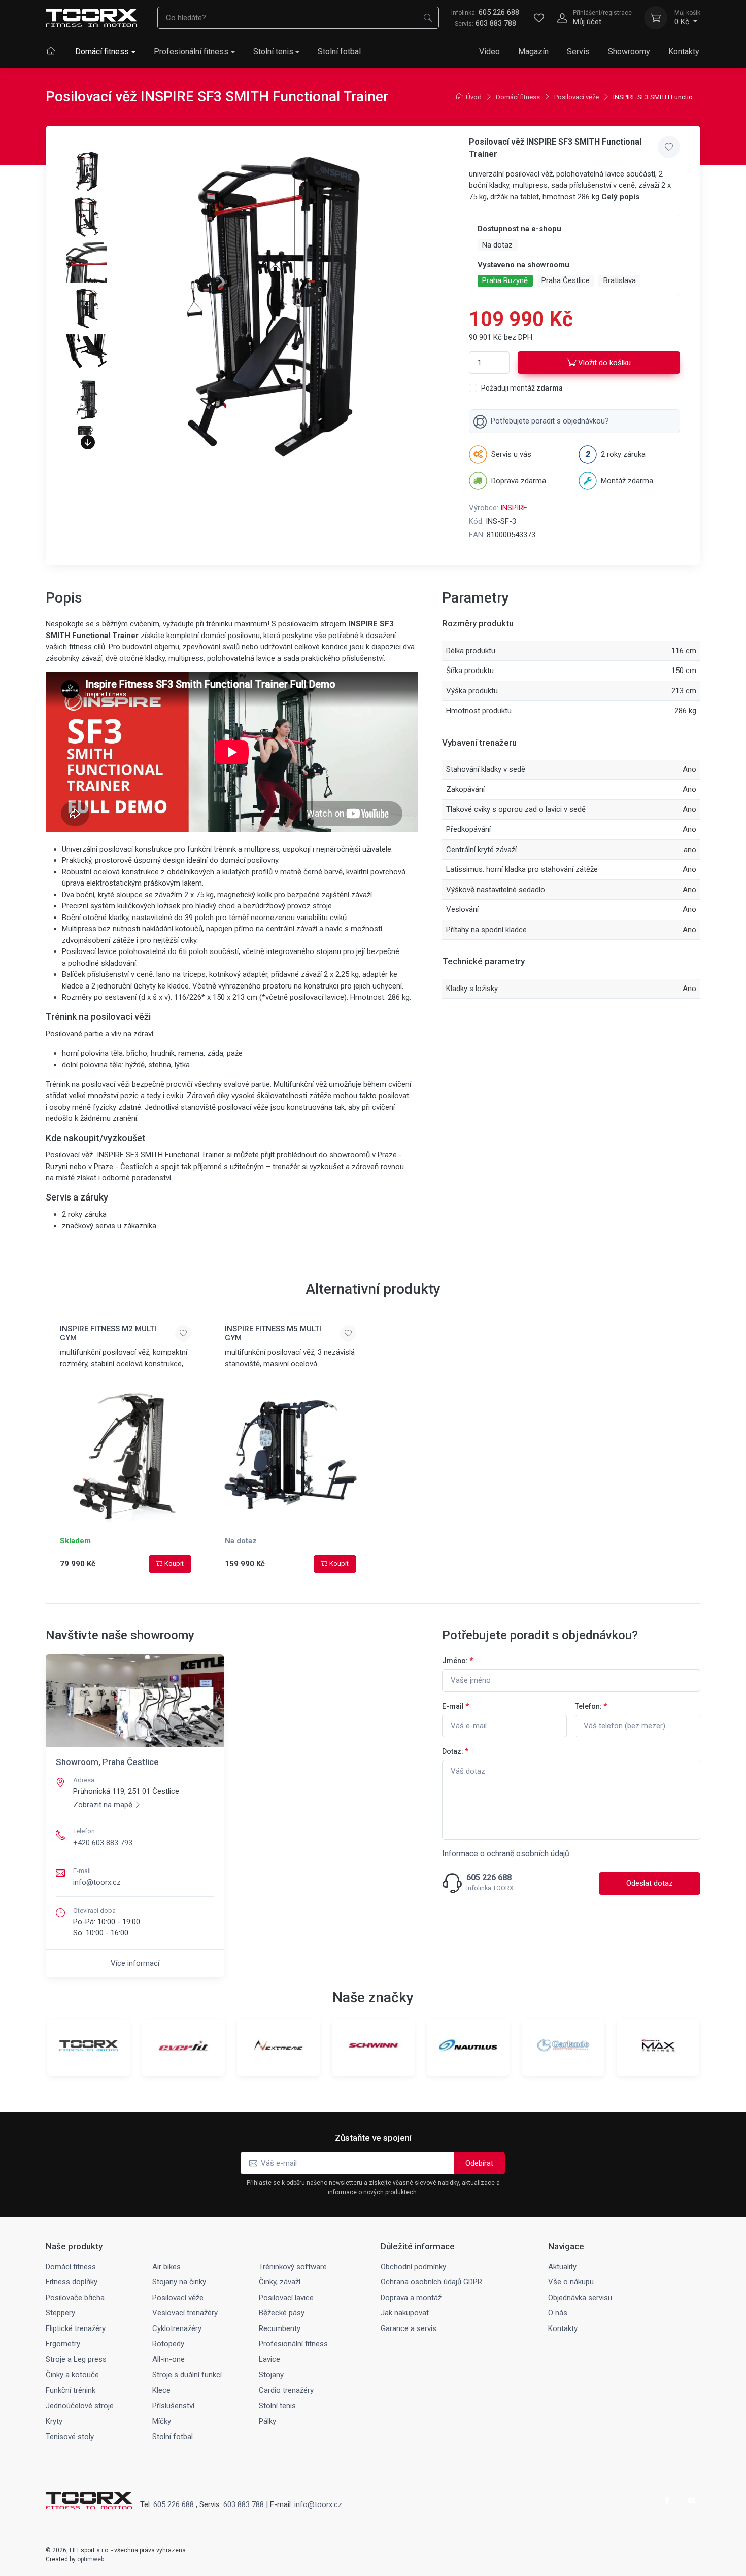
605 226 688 (485, 12)
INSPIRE (514, 508)
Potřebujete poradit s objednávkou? (550, 421)
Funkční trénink (71, 2390)
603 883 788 (496, 23)
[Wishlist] (539, 18)
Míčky (162, 2421)
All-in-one (168, 2359)
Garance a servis (409, 2328)
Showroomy (629, 51)
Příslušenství (173, 2406)
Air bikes (166, 2267)
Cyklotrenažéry (177, 2328)
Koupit (174, 1563)
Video (489, 51)
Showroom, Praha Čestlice (107, 1762)
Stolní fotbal (339, 51)
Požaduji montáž (522, 388)
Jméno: (457, 1661)
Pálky (267, 2421)
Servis (578, 51)
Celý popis (620, 197)
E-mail (455, 1706)
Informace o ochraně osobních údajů (506, 1854)
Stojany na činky (179, 2282)
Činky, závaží (280, 2282)
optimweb (91, 2559)
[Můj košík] (656, 18)
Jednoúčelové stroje (80, 2406)
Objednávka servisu (580, 2298)
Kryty (54, 2421)
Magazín (533, 51)
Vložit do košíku (604, 363)
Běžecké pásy (282, 2313)
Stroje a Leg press (76, 2359)
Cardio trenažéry (286, 2390)
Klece (161, 2390)
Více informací (135, 1963)
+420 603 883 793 (103, 1843)
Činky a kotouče (72, 2375)
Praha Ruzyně (505, 280)
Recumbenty (280, 2328)
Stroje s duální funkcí (187, 2375)
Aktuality (562, 2267)
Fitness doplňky (72, 2282)
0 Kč (687, 18)
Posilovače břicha (75, 2298)
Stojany (271, 2375)
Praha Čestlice (566, 280)
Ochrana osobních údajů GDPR (431, 2282)
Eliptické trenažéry (76, 2328)
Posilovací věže (577, 97)
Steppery (60, 2313)
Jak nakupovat (405, 2313)
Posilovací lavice (286, 2298)
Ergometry (63, 2344)
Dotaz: (455, 1751)
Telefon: (591, 1706)
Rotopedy (168, 2344)
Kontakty (684, 51)
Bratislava (620, 280)
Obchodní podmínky (413, 2267)
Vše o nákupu (571, 2282)
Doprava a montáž (411, 2298)
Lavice (269, 2359)
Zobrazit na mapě (103, 1805)
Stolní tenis (273, 51)
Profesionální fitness (191, 51)
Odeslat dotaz (650, 1883)
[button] (88, 442)
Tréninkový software (293, 2267)
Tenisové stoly (70, 2437)
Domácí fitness (102, 51)
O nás (558, 2313)
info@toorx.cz (97, 1882)
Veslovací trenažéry (185, 2313)
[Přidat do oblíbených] (669, 147)
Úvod (474, 97)
